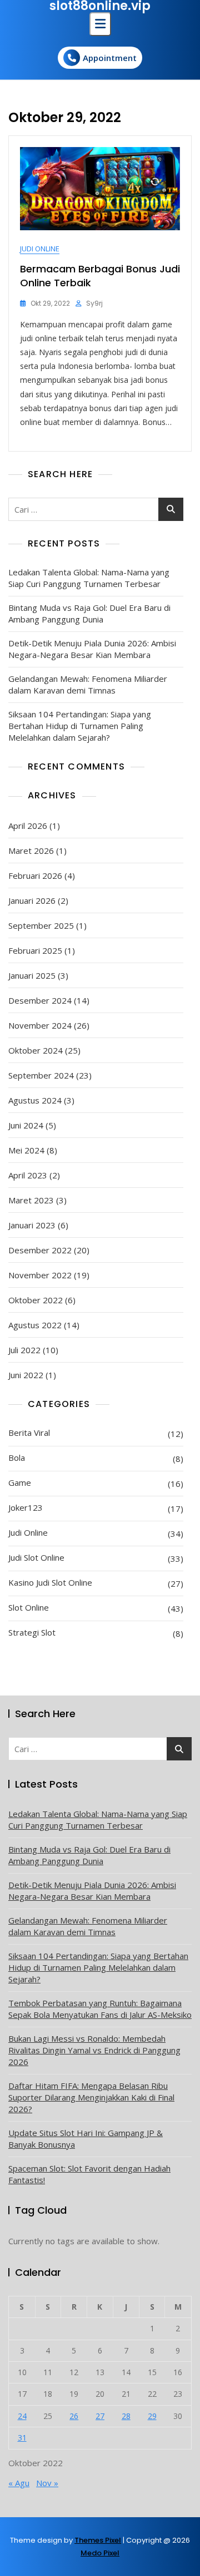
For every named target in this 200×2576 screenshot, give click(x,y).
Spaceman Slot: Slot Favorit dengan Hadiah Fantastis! (89, 2174)
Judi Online (40, 249)
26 (74, 2416)
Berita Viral (29, 1433)
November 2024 (40, 1025)
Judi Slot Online (36, 1557)
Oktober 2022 (36, 1300)
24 (22, 2416)
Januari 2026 (32, 900)
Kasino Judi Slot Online (50, 1582)
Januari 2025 (32, 975)
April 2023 (28, 1175)
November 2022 (40, 1275)
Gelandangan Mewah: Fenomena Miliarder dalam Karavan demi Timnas (88, 684)
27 (100, 2416)
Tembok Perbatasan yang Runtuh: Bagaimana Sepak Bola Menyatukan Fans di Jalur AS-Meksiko (100, 2009)
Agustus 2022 (35, 1325)
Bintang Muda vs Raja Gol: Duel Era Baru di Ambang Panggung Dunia (89, 613)
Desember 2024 (40, 1000)
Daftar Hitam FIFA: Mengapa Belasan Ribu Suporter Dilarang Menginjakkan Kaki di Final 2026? (91, 2097)
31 (22, 2438)
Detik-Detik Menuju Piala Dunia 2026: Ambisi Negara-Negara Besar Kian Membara (92, 649)
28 (126, 2416)
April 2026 (28, 826)
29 (152, 2416)
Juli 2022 (24, 1350)
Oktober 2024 (36, 1050)
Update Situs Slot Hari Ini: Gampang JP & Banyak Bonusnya (86, 2139)
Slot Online (29, 1607)
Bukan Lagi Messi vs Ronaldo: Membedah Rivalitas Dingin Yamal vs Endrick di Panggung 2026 (94, 2050)
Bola (17, 1457)
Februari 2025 (35, 950)
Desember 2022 (40, 1250)
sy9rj (94, 303)
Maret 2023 (31, 1200)
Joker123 (26, 1507)
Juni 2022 (26, 1375)
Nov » (47, 2483)
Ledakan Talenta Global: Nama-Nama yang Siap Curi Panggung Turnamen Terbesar (89, 578)
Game (20, 1482)
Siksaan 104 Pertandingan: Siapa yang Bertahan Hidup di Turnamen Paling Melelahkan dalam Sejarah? (80, 726)
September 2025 (41, 925)
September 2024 (41, 1075)
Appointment (110, 58)
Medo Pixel (100, 2553)
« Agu (19, 2483)
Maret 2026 (31, 851)
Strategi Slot (32, 1632)
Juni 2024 (26, 1125)
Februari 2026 (35, 875)
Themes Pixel (98, 2540)
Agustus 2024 (35, 1100)
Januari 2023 (32, 1225)
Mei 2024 (26, 1150)
